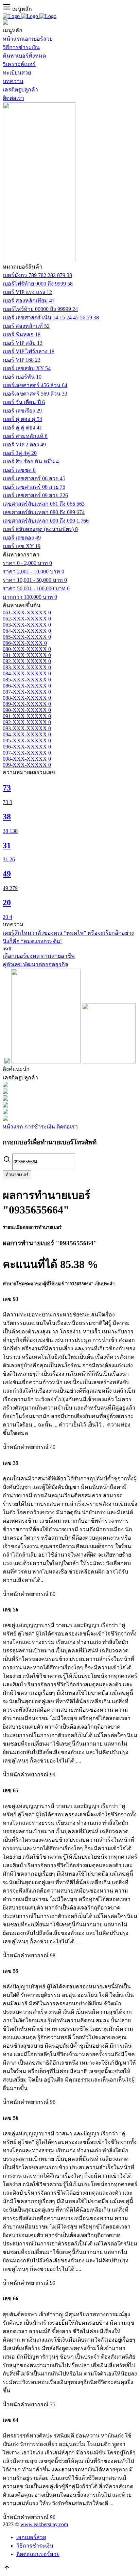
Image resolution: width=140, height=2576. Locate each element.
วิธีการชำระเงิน (35, 2546)
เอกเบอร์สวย (31, 2537)
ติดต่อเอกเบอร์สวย (38, 2554)
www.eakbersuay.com (44, 2524)
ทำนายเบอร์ (17, 1175)
